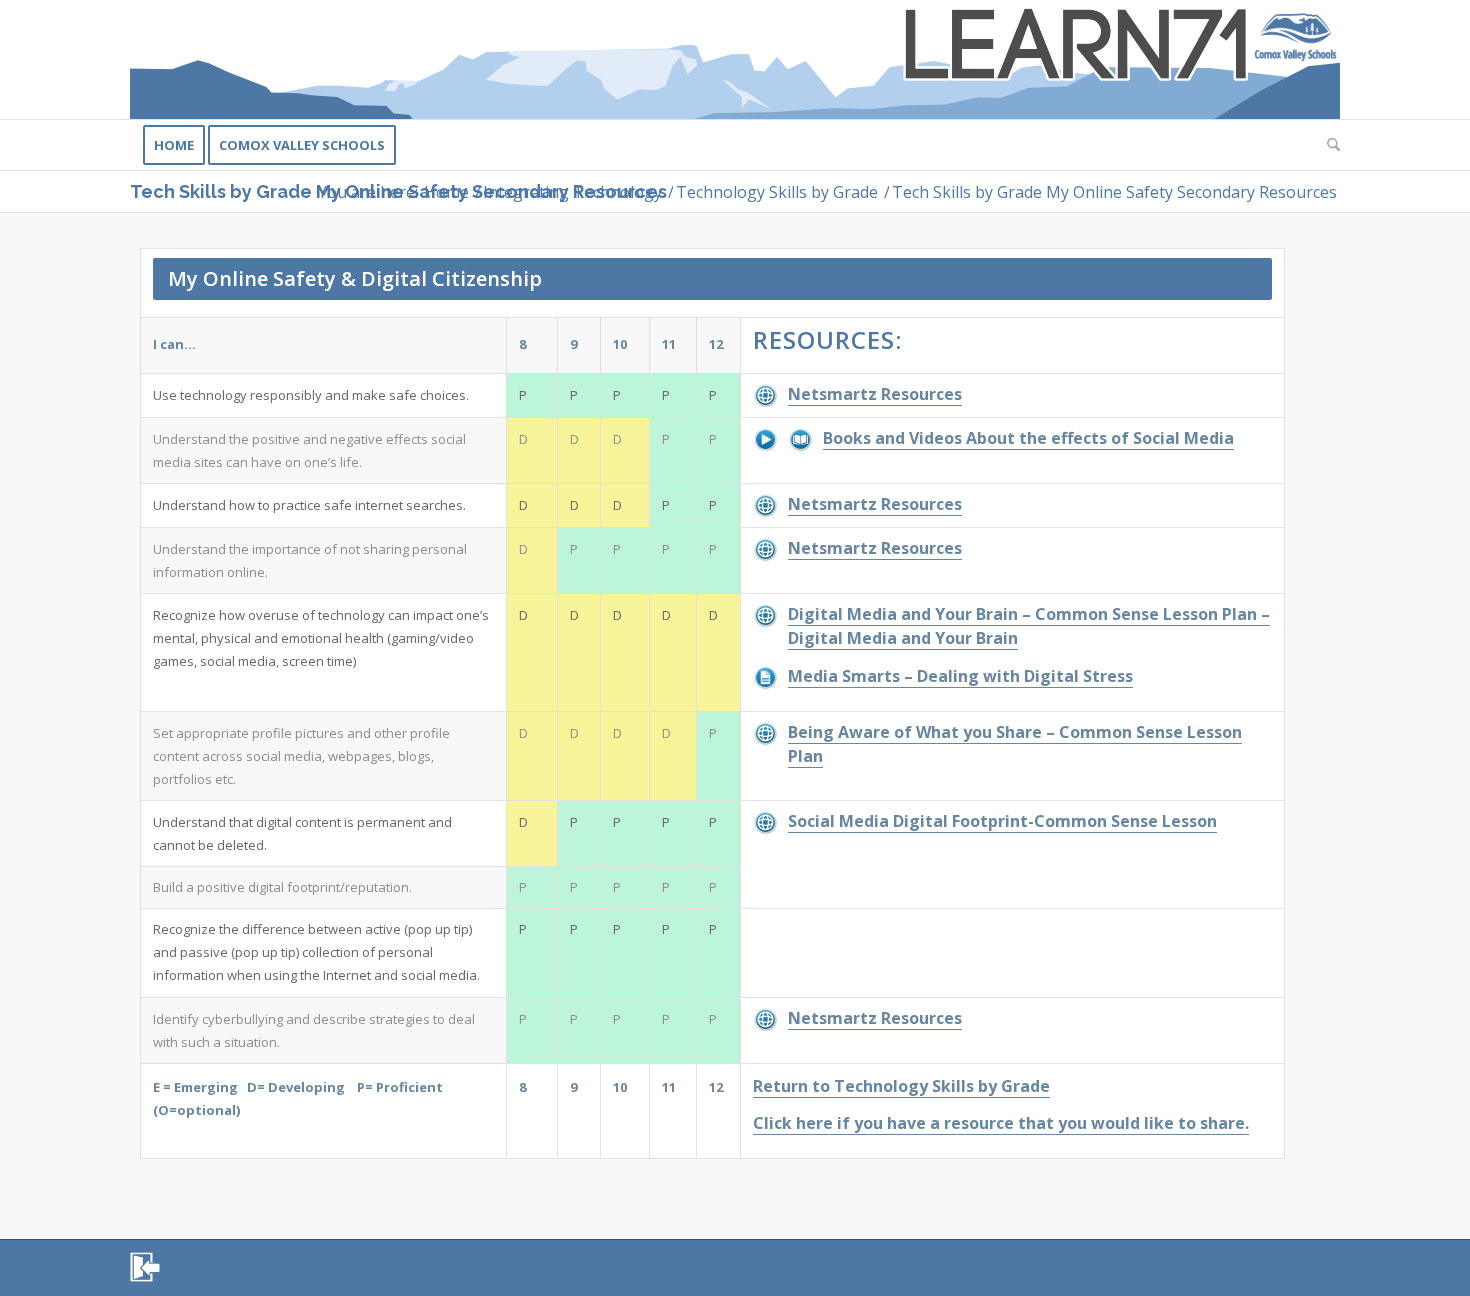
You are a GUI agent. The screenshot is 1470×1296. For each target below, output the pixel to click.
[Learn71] (735, 59)
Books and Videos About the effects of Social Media (1028, 438)
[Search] (1327, 145)
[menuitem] (174, 145)
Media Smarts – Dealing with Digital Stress (960, 676)
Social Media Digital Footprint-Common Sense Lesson (1002, 821)
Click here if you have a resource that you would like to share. (1001, 1123)
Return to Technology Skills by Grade (901, 1086)
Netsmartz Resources (875, 394)
